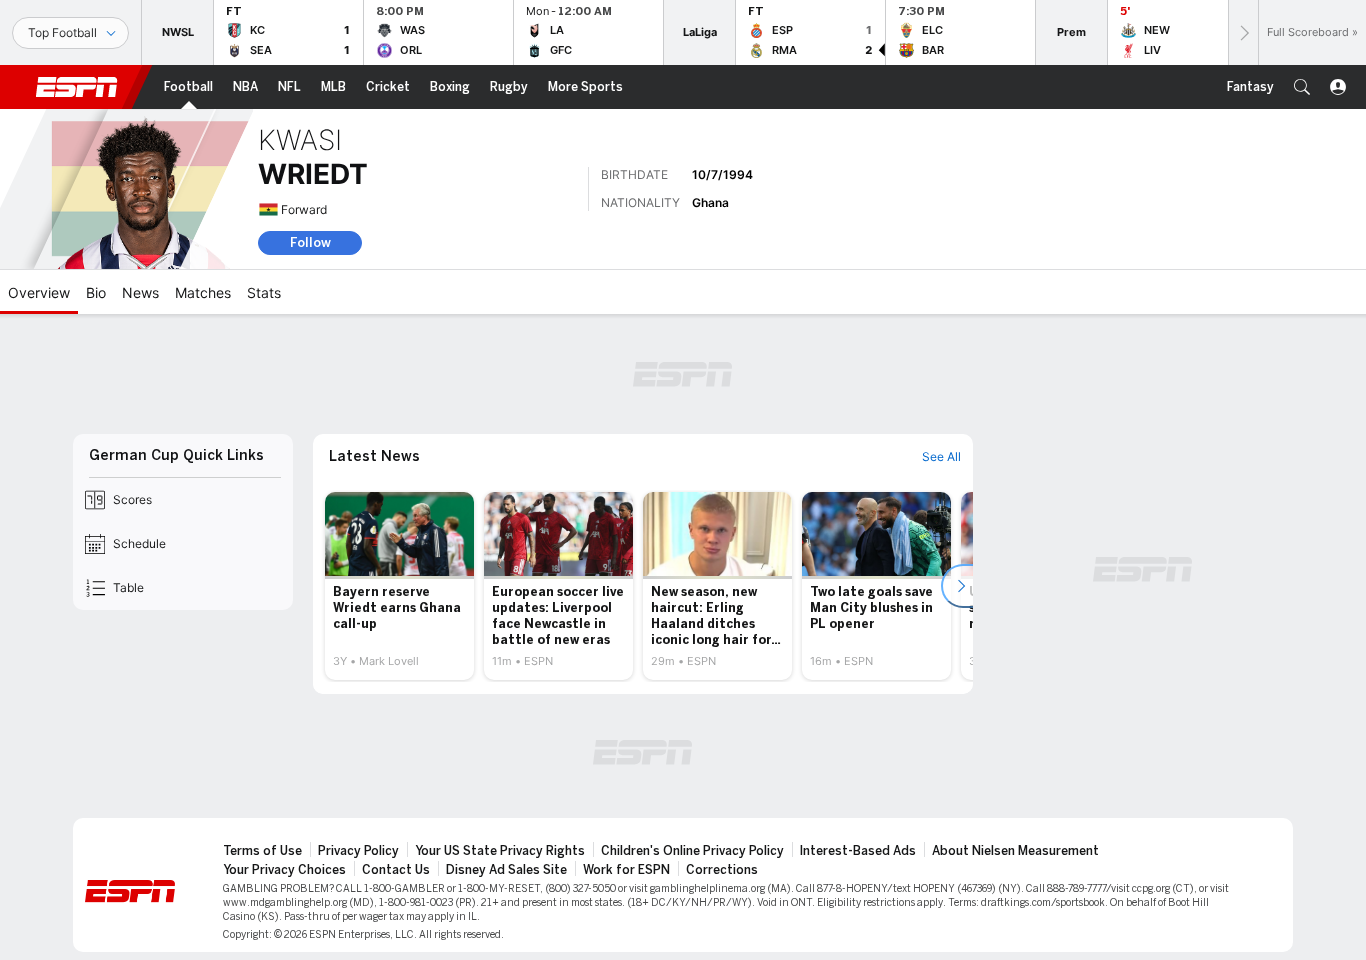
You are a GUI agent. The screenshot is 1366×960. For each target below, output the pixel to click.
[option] (399, 586)
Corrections (722, 870)
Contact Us (396, 870)
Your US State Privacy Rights (500, 851)
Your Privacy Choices (284, 870)
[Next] (1243, 32)
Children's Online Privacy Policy (692, 851)
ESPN (77, 87)
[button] (1302, 87)
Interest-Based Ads (858, 851)
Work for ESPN (626, 870)
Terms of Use (262, 851)
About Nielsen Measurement (1015, 851)
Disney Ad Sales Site (506, 870)
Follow (310, 242)
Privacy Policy (358, 851)
